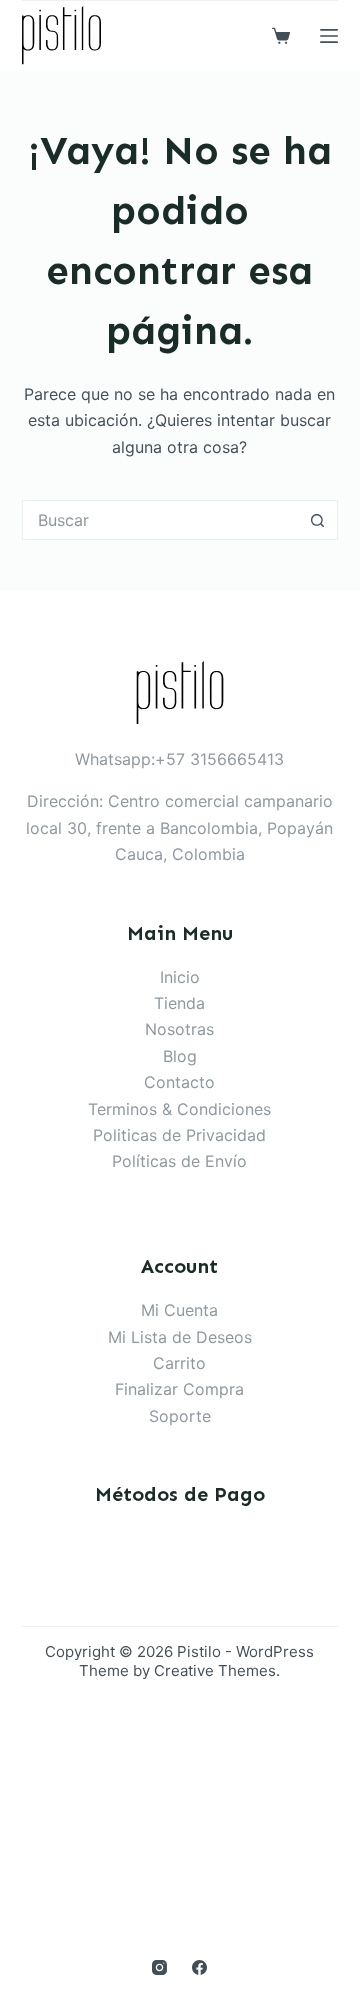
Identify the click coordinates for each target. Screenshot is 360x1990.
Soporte (180, 1416)
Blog (180, 1056)
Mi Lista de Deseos (180, 1337)
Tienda (179, 1003)
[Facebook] (199, 1967)
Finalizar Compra (179, 1389)
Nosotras (179, 1029)
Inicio (180, 977)
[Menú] (329, 36)
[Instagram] (159, 1967)
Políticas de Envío (179, 1161)
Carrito (179, 1363)
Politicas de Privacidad (179, 1135)
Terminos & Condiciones (179, 1109)
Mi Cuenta (179, 1310)
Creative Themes (215, 1670)
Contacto (179, 1082)
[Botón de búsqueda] (318, 520)
